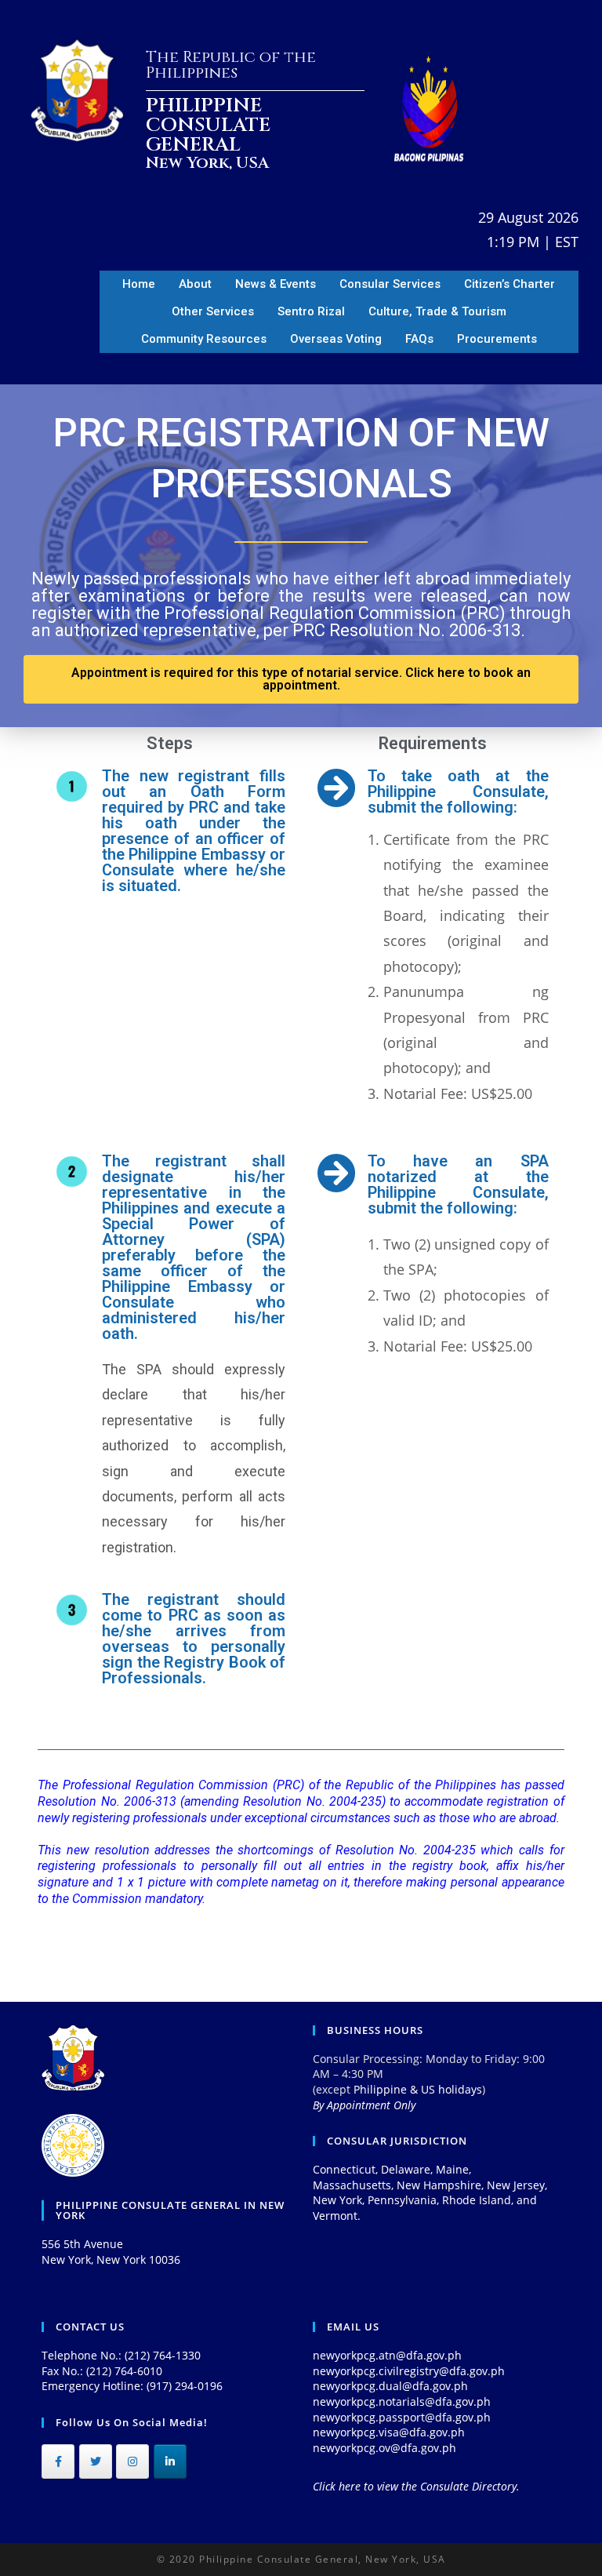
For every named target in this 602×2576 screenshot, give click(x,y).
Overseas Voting (336, 339)
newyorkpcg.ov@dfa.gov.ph (384, 2448)
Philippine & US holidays (418, 2089)
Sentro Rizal (311, 311)
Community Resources (204, 339)
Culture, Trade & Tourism (437, 311)
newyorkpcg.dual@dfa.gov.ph (390, 2386)
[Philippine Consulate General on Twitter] (96, 2461)
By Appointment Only (364, 2105)
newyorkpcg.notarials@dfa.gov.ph (402, 2401)
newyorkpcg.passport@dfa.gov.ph (402, 2417)
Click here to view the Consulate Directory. (416, 2486)
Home (139, 284)
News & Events (276, 284)
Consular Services (390, 284)
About (195, 284)
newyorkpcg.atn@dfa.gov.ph (387, 2355)
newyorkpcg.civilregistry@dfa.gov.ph (409, 2371)
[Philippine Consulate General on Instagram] (132, 2461)
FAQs (419, 339)
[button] (301, 679)
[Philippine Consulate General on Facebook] (58, 2461)
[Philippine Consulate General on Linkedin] (170, 2461)
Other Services (213, 311)
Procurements (497, 339)
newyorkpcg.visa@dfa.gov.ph (389, 2432)
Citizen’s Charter (510, 284)
